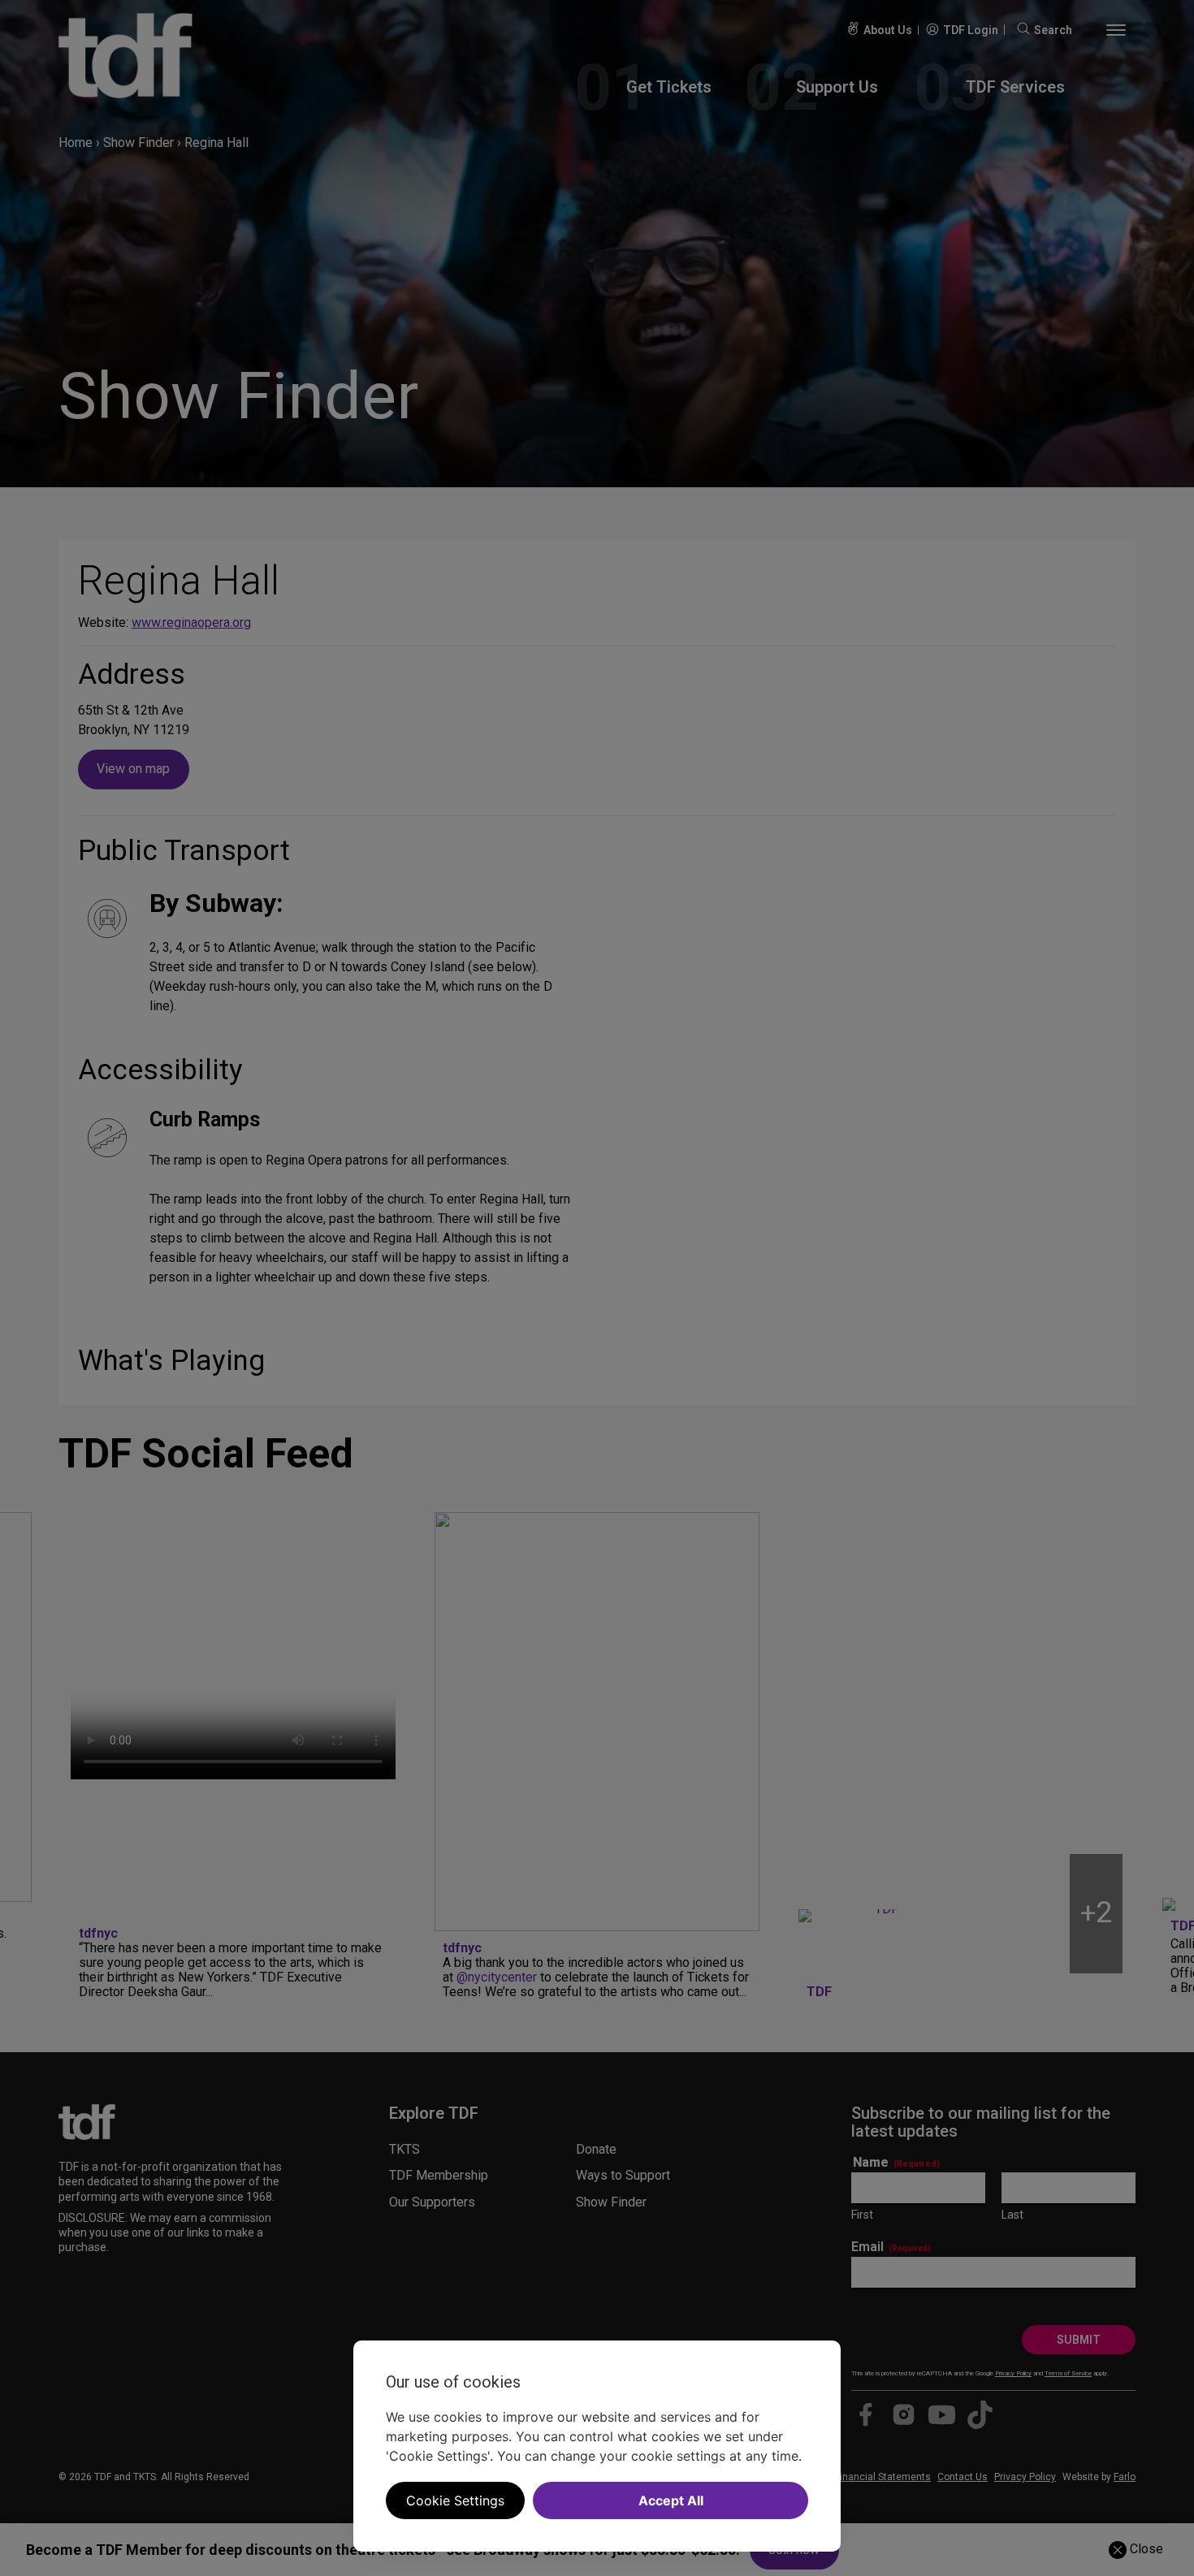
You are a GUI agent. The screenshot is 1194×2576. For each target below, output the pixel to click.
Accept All (671, 2500)
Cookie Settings (455, 2500)
